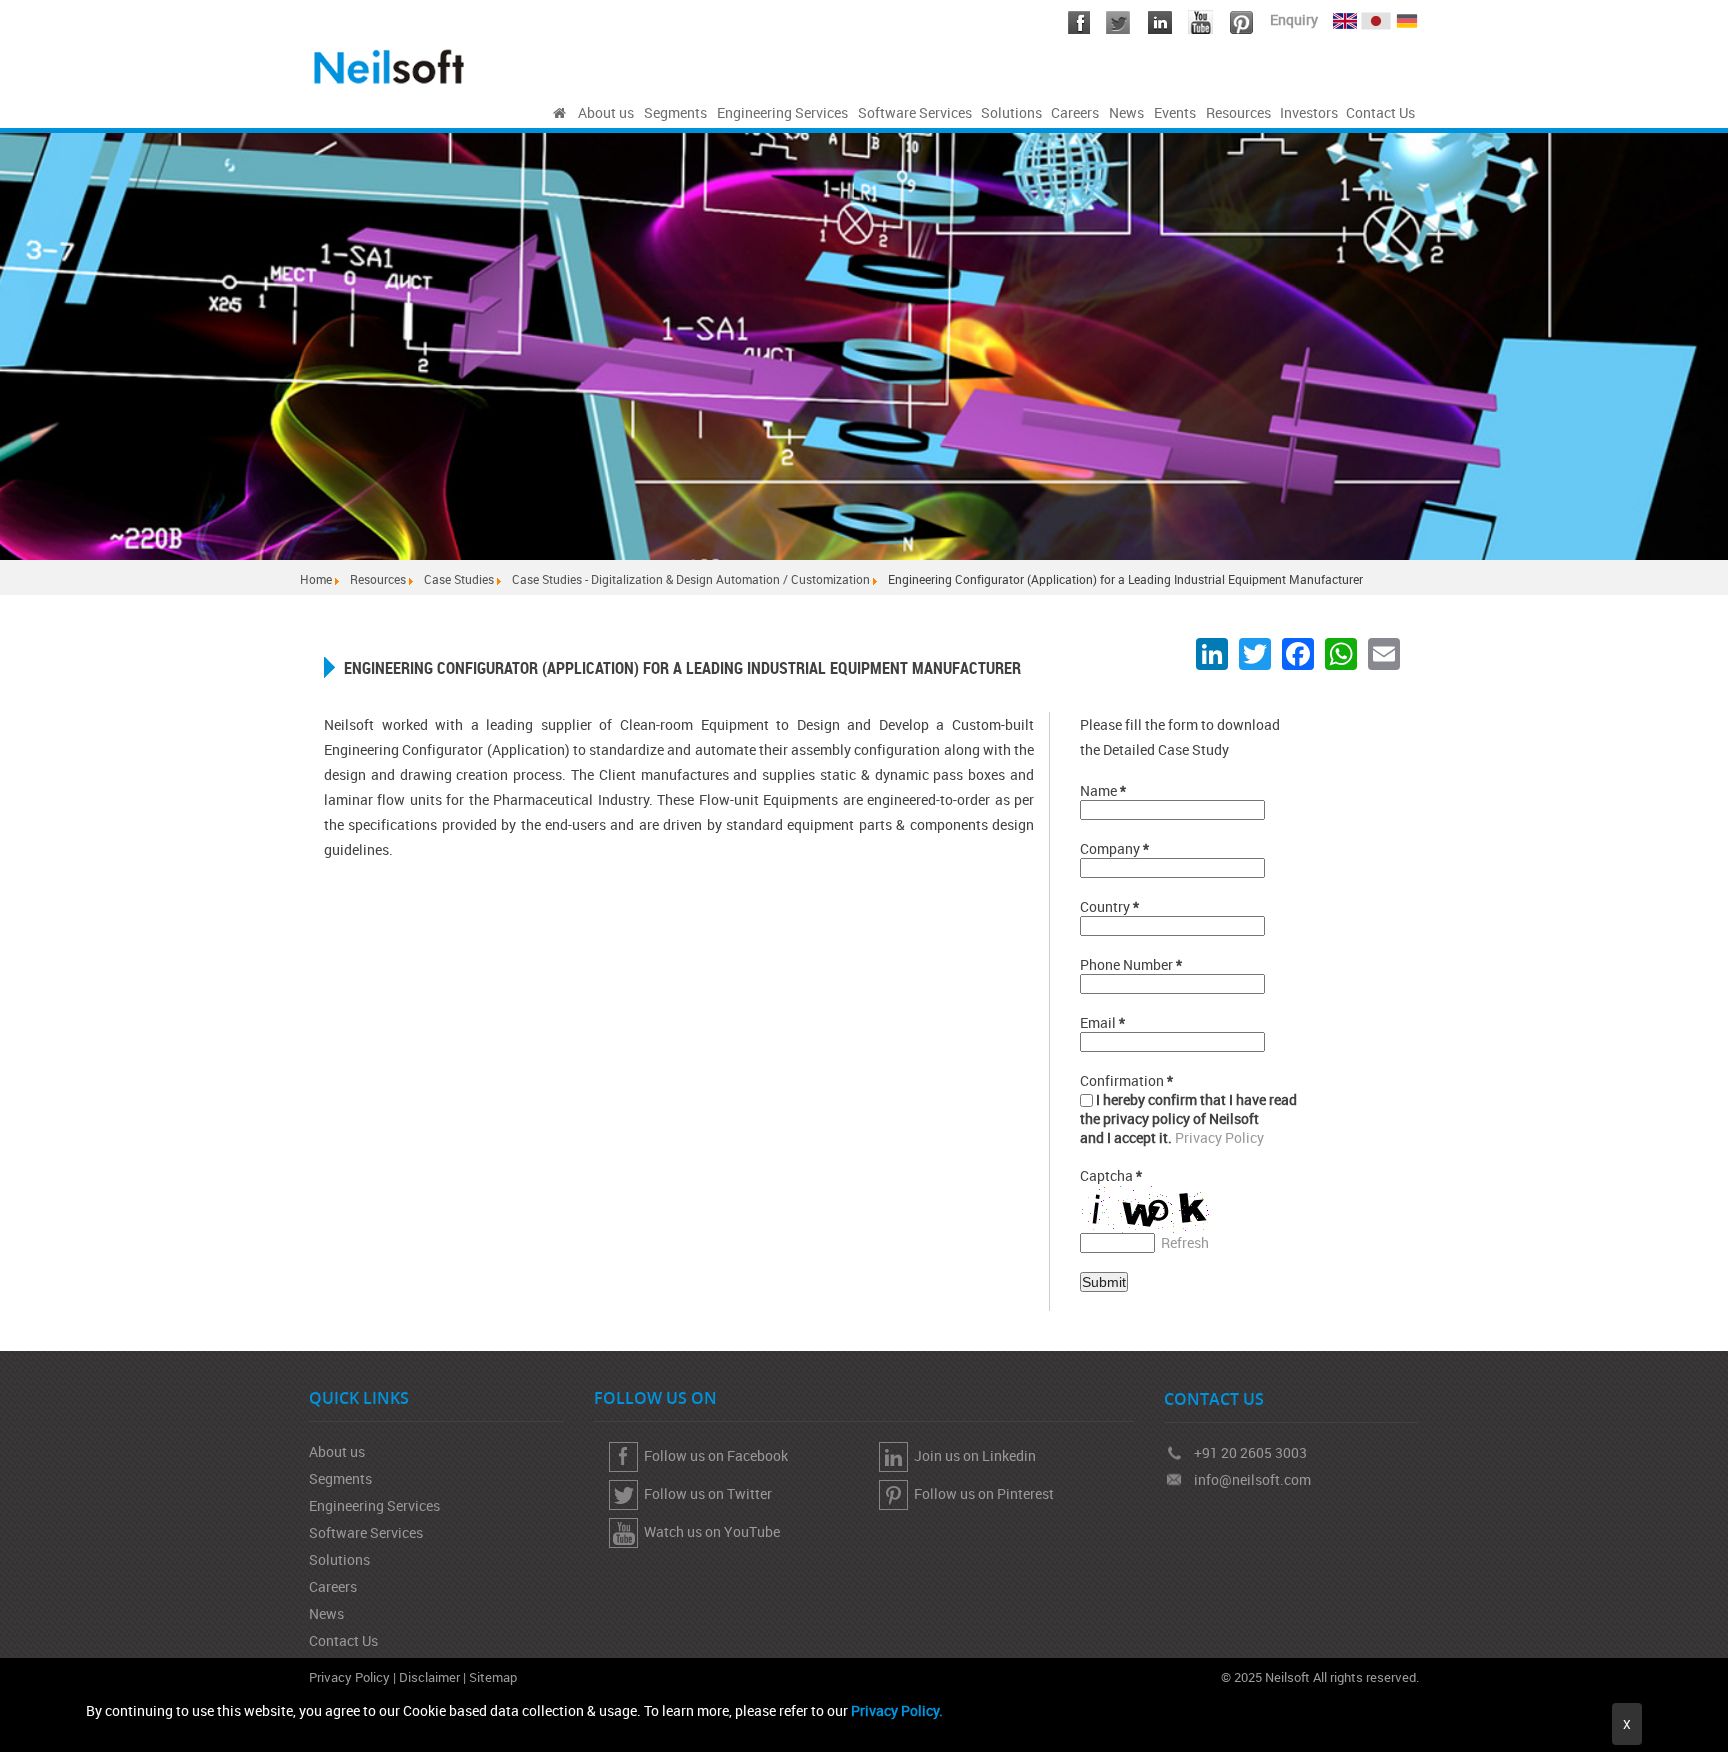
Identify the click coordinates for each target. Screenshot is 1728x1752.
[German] (1407, 16)
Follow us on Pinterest (981, 1493)
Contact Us (343, 1640)
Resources (378, 579)
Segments (340, 1478)
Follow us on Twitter (705, 1493)
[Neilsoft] (559, 113)
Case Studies (459, 579)
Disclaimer (429, 1677)
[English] (1345, 16)
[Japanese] (1377, 16)
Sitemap (493, 1677)
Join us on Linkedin (972, 1455)
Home (316, 579)
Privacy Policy (1219, 1137)
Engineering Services (374, 1505)
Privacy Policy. (897, 1710)
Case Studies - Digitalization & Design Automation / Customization (691, 579)
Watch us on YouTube (709, 1531)
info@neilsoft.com (1252, 1479)
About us (337, 1451)
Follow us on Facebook (713, 1455)
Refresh (1185, 1242)
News (326, 1613)
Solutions (339, 1559)
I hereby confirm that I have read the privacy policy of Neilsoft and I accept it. (1188, 1118)
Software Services (366, 1532)
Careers (333, 1586)
